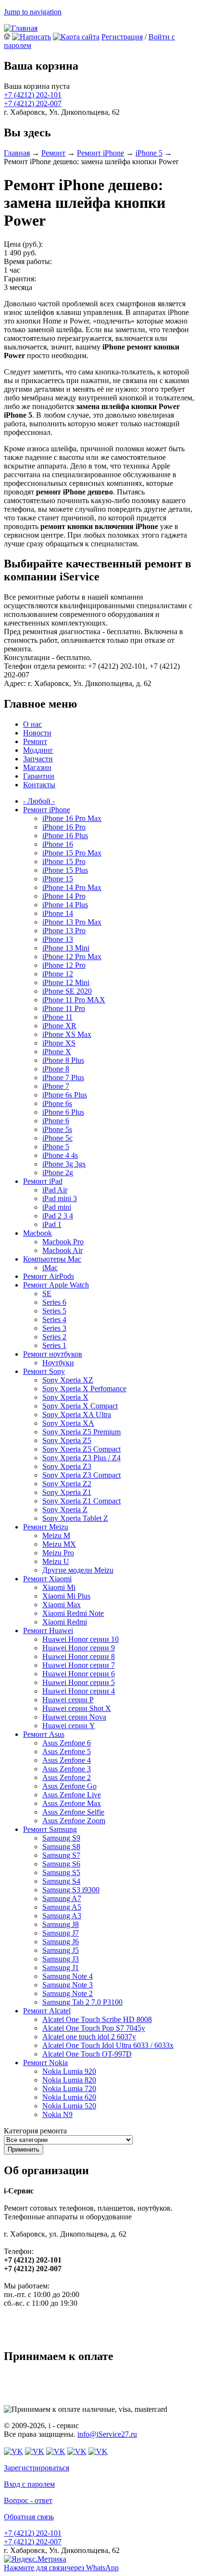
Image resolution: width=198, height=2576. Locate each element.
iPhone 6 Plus (63, 1112)
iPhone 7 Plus (63, 1077)
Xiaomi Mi (59, 1587)
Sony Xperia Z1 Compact (81, 1501)
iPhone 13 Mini (66, 948)
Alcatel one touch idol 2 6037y (89, 2037)
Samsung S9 (61, 1838)
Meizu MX (59, 1544)
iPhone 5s (57, 1129)
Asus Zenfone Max (72, 1803)
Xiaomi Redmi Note (73, 1613)
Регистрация (122, 37)
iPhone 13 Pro (64, 931)
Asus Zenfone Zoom (74, 1821)
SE (47, 1294)
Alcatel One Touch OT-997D (87, 2054)
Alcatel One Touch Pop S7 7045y (94, 2028)
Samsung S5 (61, 1872)
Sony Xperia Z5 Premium (81, 1432)
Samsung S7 (61, 1855)
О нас (32, 724)
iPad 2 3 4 (58, 1216)
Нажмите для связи (61, 2568)
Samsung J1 (61, 1968)
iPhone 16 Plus (65, 836)
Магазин (37, 767)
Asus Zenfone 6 (67, 1743)
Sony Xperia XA (68, 1423)
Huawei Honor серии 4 (79, 1691)
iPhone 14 (58, 913)
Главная (17, 153)
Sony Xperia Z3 (67, 1466)
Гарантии (39, 776)
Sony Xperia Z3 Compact (81, 1475)
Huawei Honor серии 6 (79, 1674)
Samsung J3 (61, 1959)
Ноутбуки (58, 1363)
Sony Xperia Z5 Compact (81, 1449)
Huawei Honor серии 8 (79, 1656)
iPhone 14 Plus (65, 905)
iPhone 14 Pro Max (72, 887)
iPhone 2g (58, 1173)
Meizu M (56, 1535)
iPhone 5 (149, 153)
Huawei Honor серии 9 (79, 1648)
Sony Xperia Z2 (67, 1484)
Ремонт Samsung (50, 1829)
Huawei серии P (68, 1700)
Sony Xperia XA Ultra (77, 1414)
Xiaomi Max (62, 1605)
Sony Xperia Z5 (67, 1440)
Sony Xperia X (65, 1397)
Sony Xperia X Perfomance (84, 1389)
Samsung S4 (61, 1881)
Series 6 (54, 1302)
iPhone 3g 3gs (64, 1164)
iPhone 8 (56, 1069)
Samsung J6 (61, 1942)
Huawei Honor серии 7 (79, 1665)
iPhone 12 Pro (64, 965)
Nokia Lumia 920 (69, 2071)
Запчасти (38, 759)
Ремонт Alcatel (47, 2011)
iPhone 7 (56, 1086)
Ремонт (53, 153)
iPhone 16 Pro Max (72, 818)
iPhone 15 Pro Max (72, 853)
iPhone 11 (57, 1017)
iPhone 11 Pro (64, 1008)
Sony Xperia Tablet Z (75, 1518)
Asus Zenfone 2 (67, 1777)
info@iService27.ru (107, 2434)
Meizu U (56, 1561)
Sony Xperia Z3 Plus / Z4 (81, 1458)
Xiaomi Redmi (65, 1622)
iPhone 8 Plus (63, 1060)
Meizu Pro (58, 1553)
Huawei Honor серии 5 (79, 1682)
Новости (37, 733)
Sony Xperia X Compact (80, 1406)
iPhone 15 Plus (65, 870)
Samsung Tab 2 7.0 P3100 (82, 2002)
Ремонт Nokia (45, 2063)
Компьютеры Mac (52, 1259)
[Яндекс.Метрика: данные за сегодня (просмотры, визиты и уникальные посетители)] (35, 2559)
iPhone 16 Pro (64, 827)
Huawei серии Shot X (77, 1708)
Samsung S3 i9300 (71, 1890)
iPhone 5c (57, 1138)
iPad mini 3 (60, 1198)
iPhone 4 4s (60, 1155)
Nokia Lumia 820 (69, 2080)
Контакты (39, 785)
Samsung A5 (62, 1907)
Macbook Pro (63, 1242)
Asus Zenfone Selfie (73, 1812)
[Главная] (21, 28)
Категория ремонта (35, 2131)
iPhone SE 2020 (67, 991)
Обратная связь (29, 2517)
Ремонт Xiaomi (47, 1579)
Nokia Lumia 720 (69, 2088)
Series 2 (54, 1337)
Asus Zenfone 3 (67, 1769)
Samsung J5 (61, 1950)
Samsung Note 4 (68, 1976)
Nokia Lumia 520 (69, 2106)
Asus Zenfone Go (69, 1786)
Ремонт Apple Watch (56, 1285)
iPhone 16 (58, 844)
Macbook (37, 1233)
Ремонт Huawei (48, 1631)
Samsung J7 (61, 1933)
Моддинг (38, 750)
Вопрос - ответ (28, 2500)
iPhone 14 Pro (64, 896)
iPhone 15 (58, 879)
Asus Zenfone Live (72, 1795)
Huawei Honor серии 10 (80, 1639)
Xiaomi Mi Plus (66, 1596)
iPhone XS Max (67, 1034)
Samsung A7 (62, 1898)
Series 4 (54, 1319)
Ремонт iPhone (100, 153)
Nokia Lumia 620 (69, 2097)
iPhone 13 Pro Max (72, 922)
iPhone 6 (56, 1121)
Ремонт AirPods (49, 1276)
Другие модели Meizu (78, 1570)
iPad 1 (52, 1224)
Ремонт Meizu (46, 1527)
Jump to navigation (33, 12)
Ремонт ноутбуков (53, 1354)
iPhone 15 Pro (64, 861)
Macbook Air (62, 1250)
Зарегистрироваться (37, 2468)
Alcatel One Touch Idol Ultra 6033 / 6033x (108, 2045)
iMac (50, 1268)
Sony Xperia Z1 (67, 1492)
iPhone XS (59, 1043)
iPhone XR (59, 1026)
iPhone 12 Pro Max (72, 957)
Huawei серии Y (69, 1726)
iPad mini (57, 1207)
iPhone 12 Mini (66, 982)
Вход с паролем (29, 2484)
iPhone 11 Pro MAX (74, 1000)
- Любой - (39, 801)
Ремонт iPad (43, 1181)
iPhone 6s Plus (65, 1095)
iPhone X (57, 1052)
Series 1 (54, 1345)
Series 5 (54, 1311)
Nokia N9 (57, 2114)
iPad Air (55, 1190)
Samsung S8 (61, 1847)
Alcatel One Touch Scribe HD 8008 (97, 2019)
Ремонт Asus (44, 1734)
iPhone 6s (57, 1103)
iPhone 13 (58, 939)
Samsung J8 (61, 1924)
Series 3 (54, 1328)
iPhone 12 (58, 974)
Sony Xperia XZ (68, 1380)
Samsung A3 (62, 1916)
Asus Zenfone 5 (67, 1751)
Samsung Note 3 (68, 1985)
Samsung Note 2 (68, 1993)
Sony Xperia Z (65, 1510)
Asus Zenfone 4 (67, 1760)
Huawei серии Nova (74, 1717)
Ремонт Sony (44, 1371)
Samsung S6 (61, 1864)
